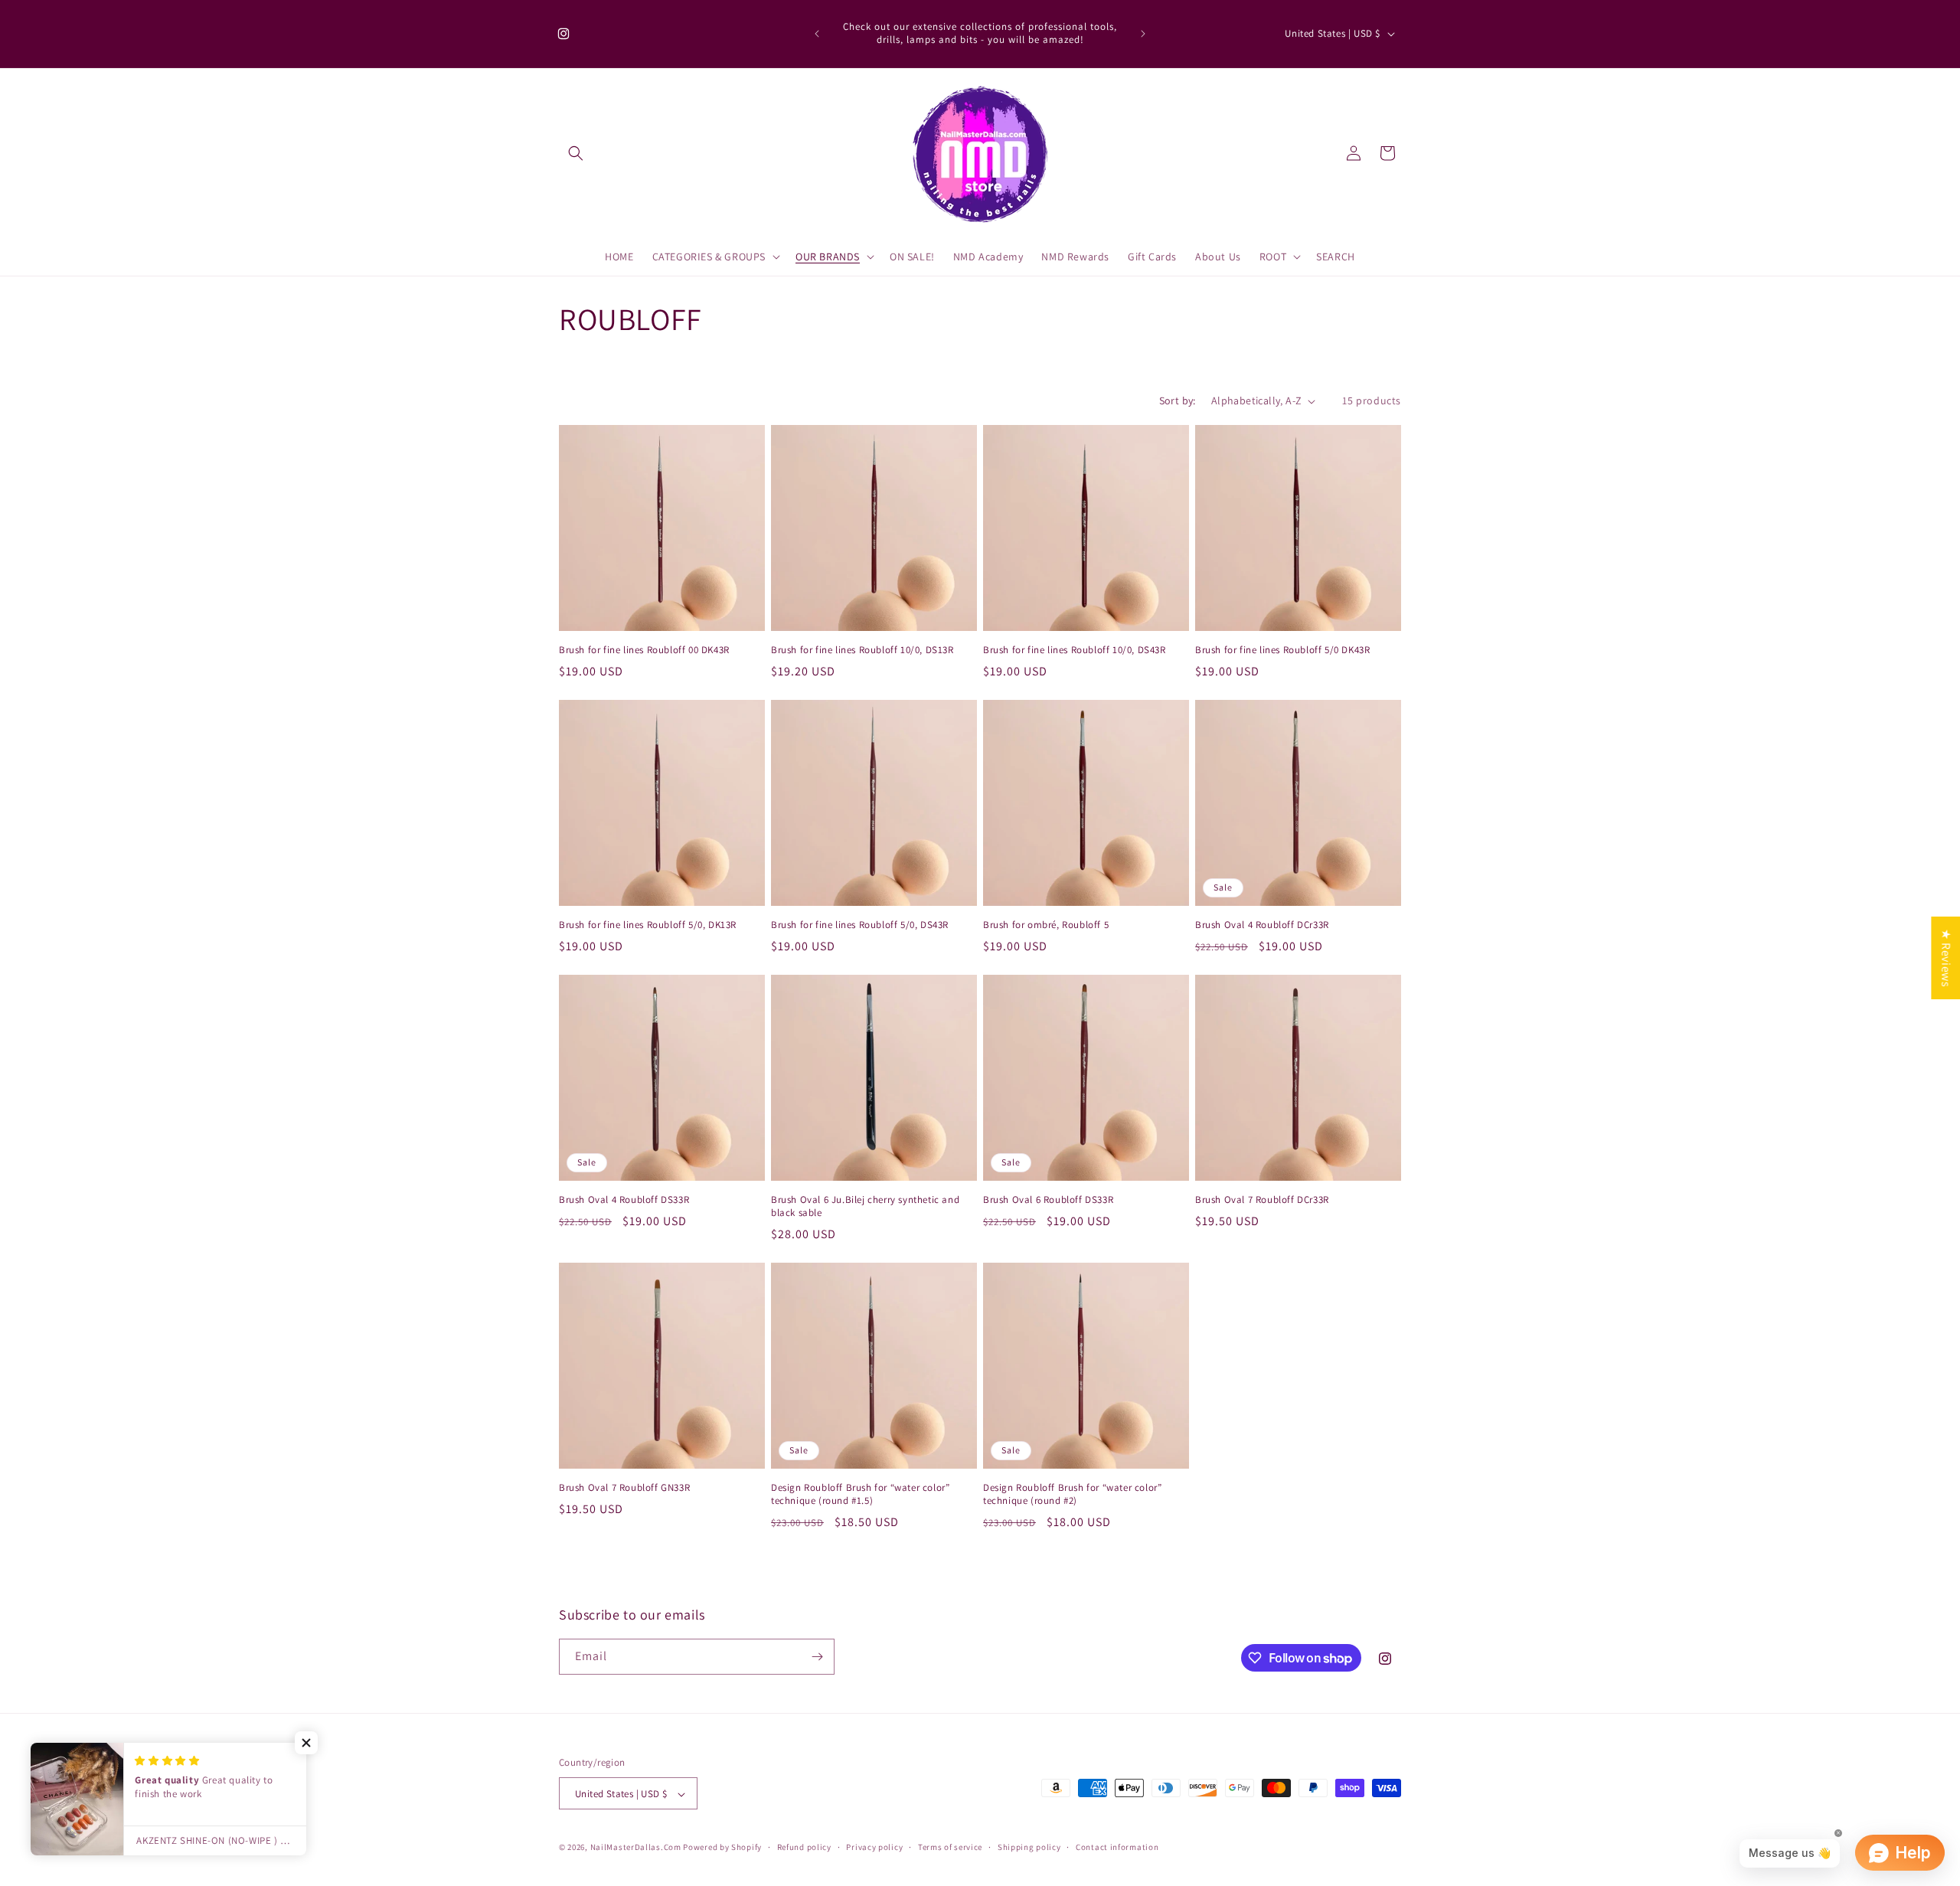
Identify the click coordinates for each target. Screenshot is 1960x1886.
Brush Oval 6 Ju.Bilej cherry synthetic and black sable (865, 1206)
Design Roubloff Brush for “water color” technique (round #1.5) (860, 1494)
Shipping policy (1029, 1847)
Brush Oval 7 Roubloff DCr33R (1262, 1200)
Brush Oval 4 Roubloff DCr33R (1262, 925)
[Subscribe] (817, 1657)
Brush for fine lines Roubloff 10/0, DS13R (862, 650)
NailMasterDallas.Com (636, 1848)
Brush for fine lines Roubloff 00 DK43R (644, 650)
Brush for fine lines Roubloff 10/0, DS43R (1075, 650)
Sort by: (1178, 400)
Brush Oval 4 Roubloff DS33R (624, 1200)
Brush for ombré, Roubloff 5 (1046, 925)
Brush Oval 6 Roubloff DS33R (1048, 1200)
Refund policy (804, 1847)
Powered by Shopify (722, 1848)
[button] (576, 153)
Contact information (1117, 1847)
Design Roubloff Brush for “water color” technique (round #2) (1072, 1494)
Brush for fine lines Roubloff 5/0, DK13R (648, 925)
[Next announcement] (1143, 34)
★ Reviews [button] (1946, 957)
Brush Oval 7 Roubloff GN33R (624, 1488)
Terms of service (950, 1847)
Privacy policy (874, 1847)
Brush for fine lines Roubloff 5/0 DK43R (1282, 650)
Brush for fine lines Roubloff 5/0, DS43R (860, 925)
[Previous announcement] (817, 34)
